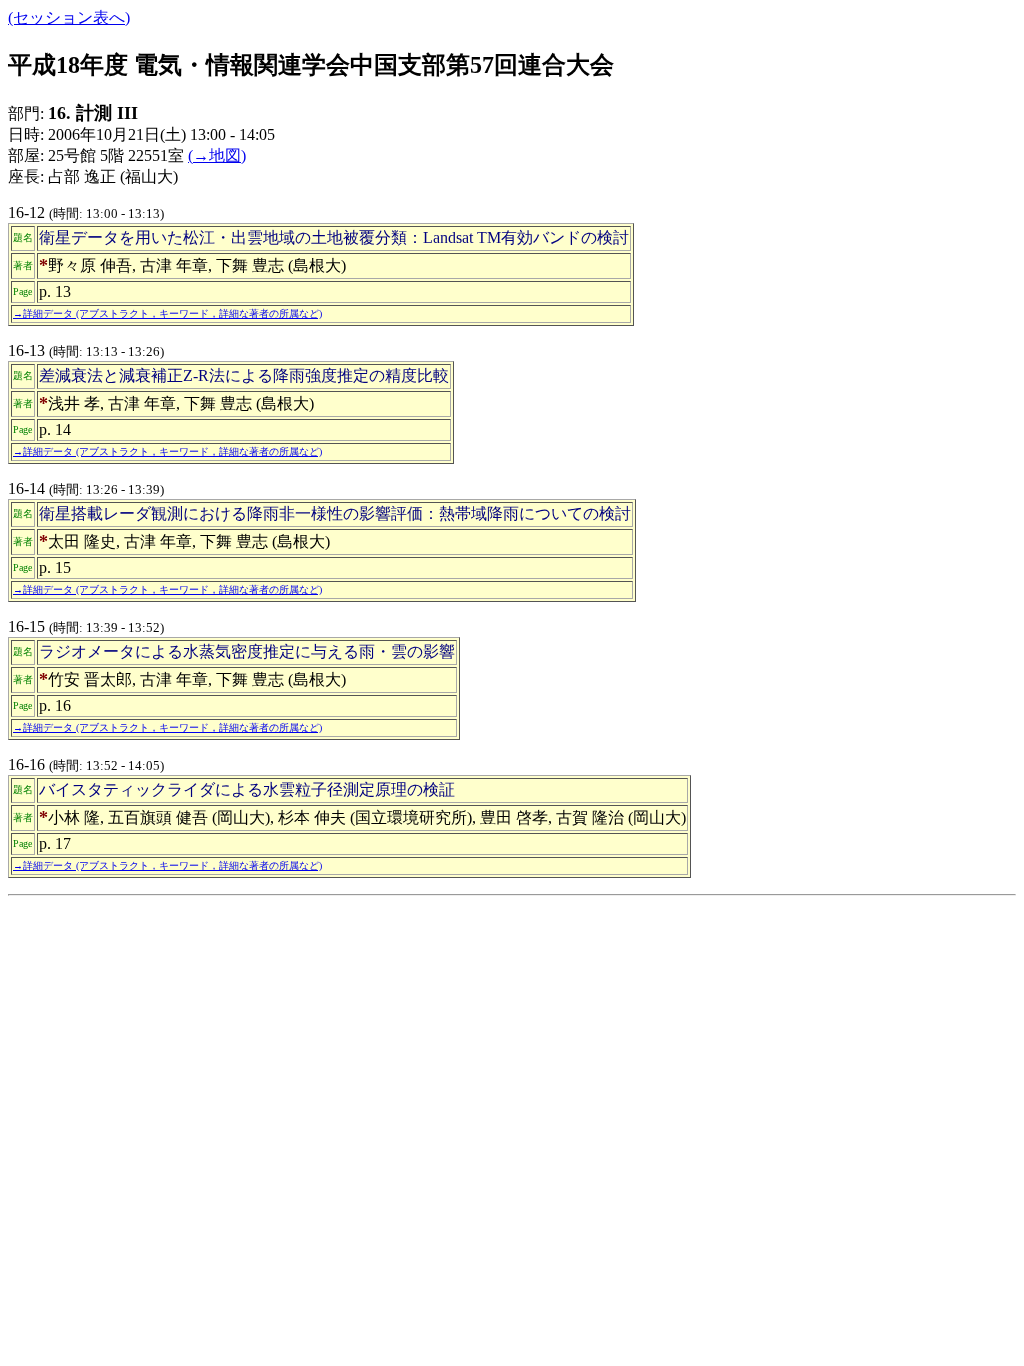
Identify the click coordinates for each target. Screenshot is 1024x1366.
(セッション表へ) (69, 17)
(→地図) (217, 155)
